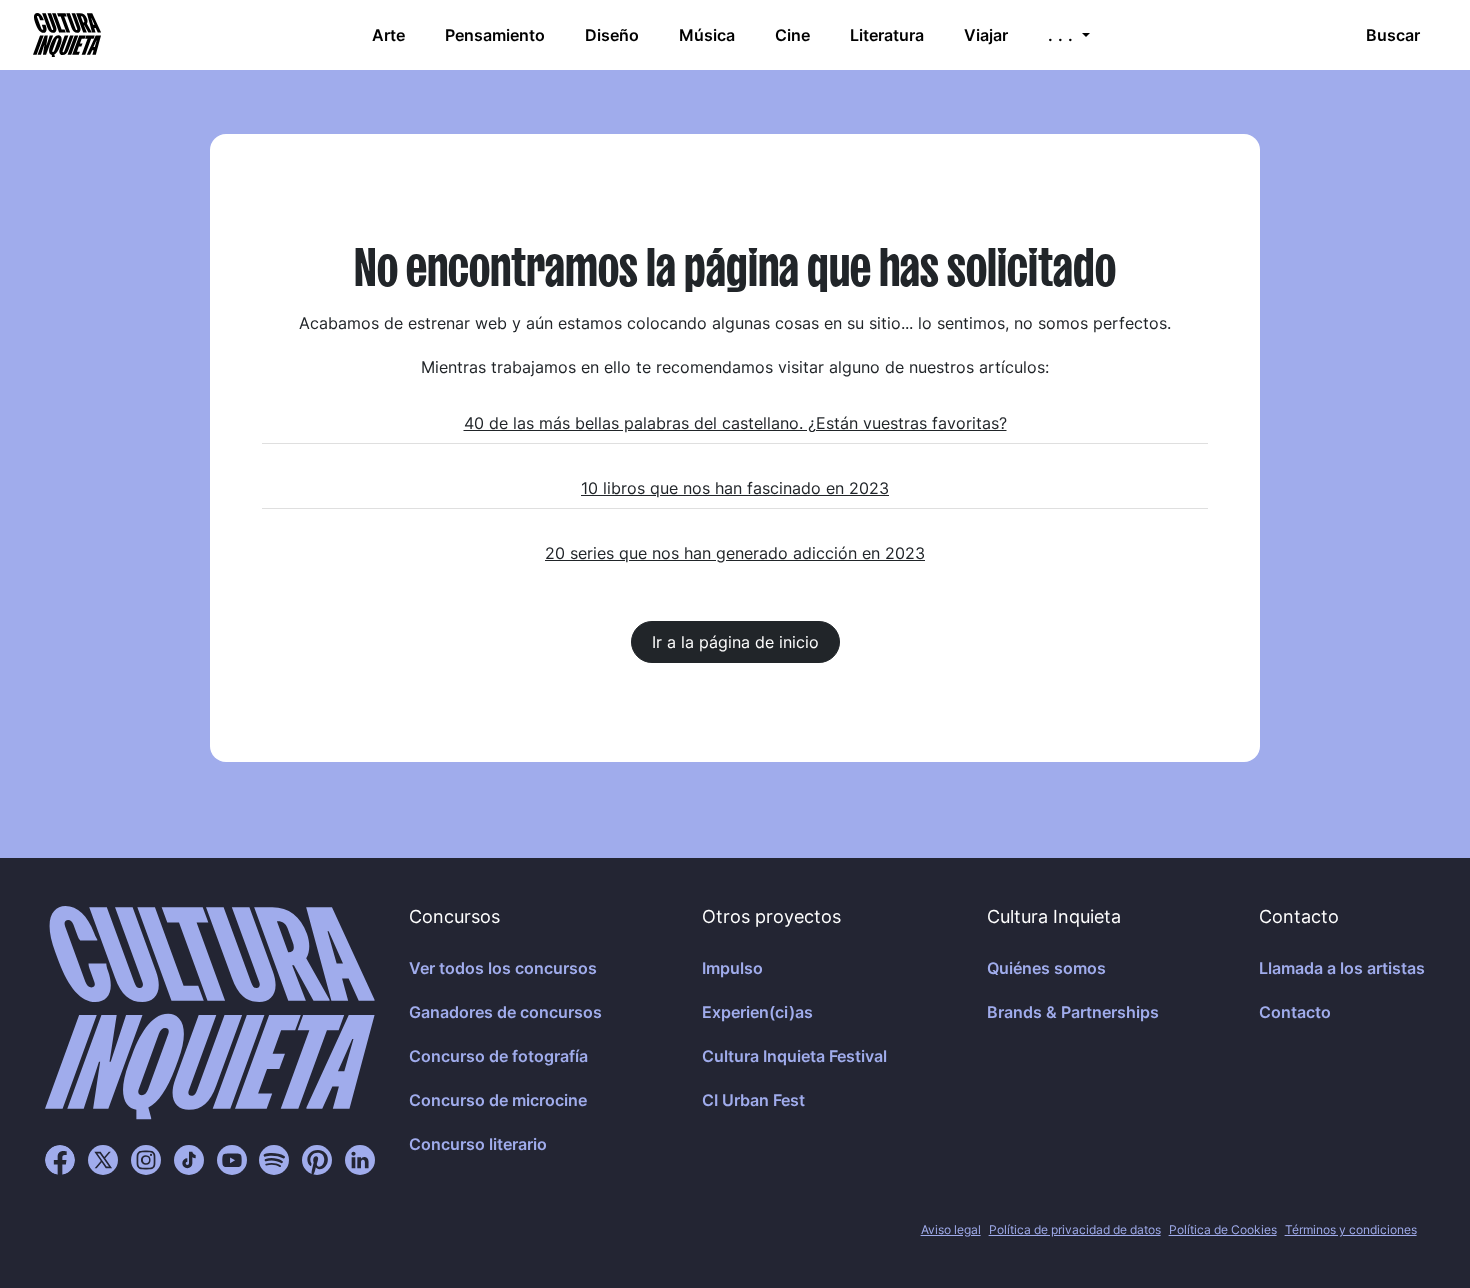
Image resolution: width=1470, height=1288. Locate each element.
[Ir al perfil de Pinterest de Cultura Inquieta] (317, 1159)
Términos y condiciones (1351, 1229)
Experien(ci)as (757, 1012)
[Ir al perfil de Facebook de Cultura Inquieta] (60, 1159)
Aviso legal (951, 1229)
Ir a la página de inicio (735, 642)
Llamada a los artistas (1342, 968)
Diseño (612, 35)
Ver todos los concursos (503, 968)
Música (707, 35)
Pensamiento (495, 35)
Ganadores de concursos (505, 1012)
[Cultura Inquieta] (65, 35)
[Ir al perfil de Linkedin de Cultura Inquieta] (360, 1159)
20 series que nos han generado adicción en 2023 (735, 553)
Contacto (1295, 1012)
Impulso (732, 968)
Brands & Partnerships (1073, 1012)
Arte (388, 35)
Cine (792, 35)
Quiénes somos (1046, 968)
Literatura (887, 35)
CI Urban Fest (753, 1100)
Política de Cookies (1223, 1229)
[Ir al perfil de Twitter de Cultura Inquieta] (103, 1159)
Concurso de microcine (498, 1100)
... (1063, 35)
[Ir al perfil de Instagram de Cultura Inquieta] (146, 1159)
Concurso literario (478, 1144)
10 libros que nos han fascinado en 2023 (735, 488)
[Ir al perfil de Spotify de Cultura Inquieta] (274, 1159)
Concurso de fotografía (498, 1056)
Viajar (986, 35)
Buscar (1393, 35)
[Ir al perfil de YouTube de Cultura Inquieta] (232, 1159)
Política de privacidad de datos (1075, 1229)
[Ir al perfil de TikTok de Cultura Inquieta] (189, 1159)
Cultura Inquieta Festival (794, 1056)
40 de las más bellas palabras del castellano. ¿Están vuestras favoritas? (735, 423)
